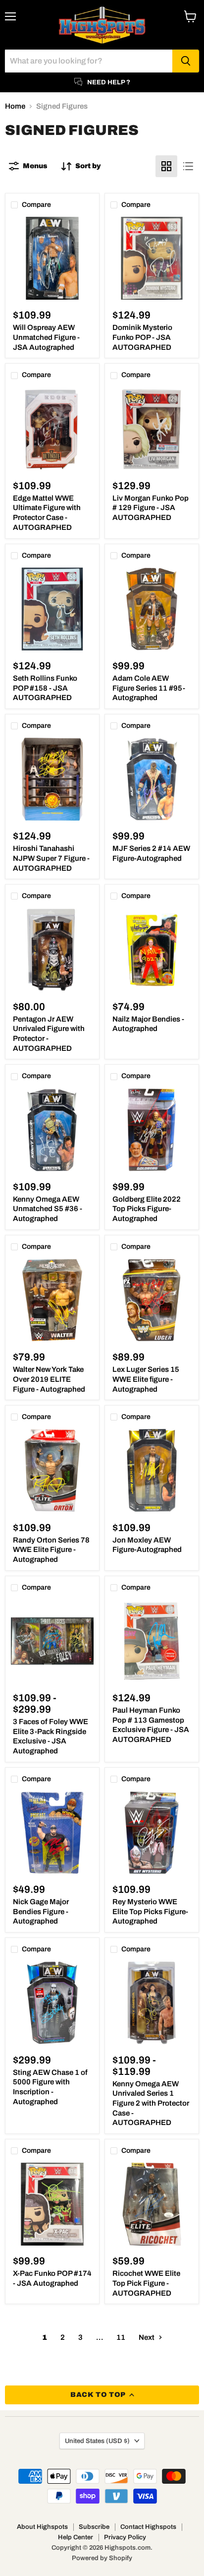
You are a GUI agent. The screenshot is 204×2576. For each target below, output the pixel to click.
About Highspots (42, 2527)
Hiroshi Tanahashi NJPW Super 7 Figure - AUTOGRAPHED (51, 858)
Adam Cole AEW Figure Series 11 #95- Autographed (149, 688)
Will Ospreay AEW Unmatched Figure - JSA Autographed (46, 337)
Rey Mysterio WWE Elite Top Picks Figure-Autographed (150, 1911)
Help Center (76, 2537)
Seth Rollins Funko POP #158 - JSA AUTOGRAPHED (45, 688)
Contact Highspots (148, 2527)
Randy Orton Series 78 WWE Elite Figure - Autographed (51, 1550)
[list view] (188, 166)
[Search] (186, 61)
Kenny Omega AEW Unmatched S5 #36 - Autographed (48, 1209)
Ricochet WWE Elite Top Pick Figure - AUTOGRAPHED (146, 2283)
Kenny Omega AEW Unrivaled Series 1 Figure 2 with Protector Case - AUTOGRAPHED (151, 2103)
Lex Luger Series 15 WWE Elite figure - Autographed (146, 1379)
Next (147, 2337)
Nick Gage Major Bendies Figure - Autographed (41, 1911)
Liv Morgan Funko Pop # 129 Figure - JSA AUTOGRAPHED (151, 508)
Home (15, 106)
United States (97, 2441)
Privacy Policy (125, 2537)
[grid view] (166, 166)
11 (121, 2337)
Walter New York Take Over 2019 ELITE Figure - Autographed (49, 1379)
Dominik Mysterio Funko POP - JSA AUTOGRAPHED (142, 337)
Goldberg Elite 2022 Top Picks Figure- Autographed (147, 1209)
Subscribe (94, 2527)
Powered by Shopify (102, 2558)
